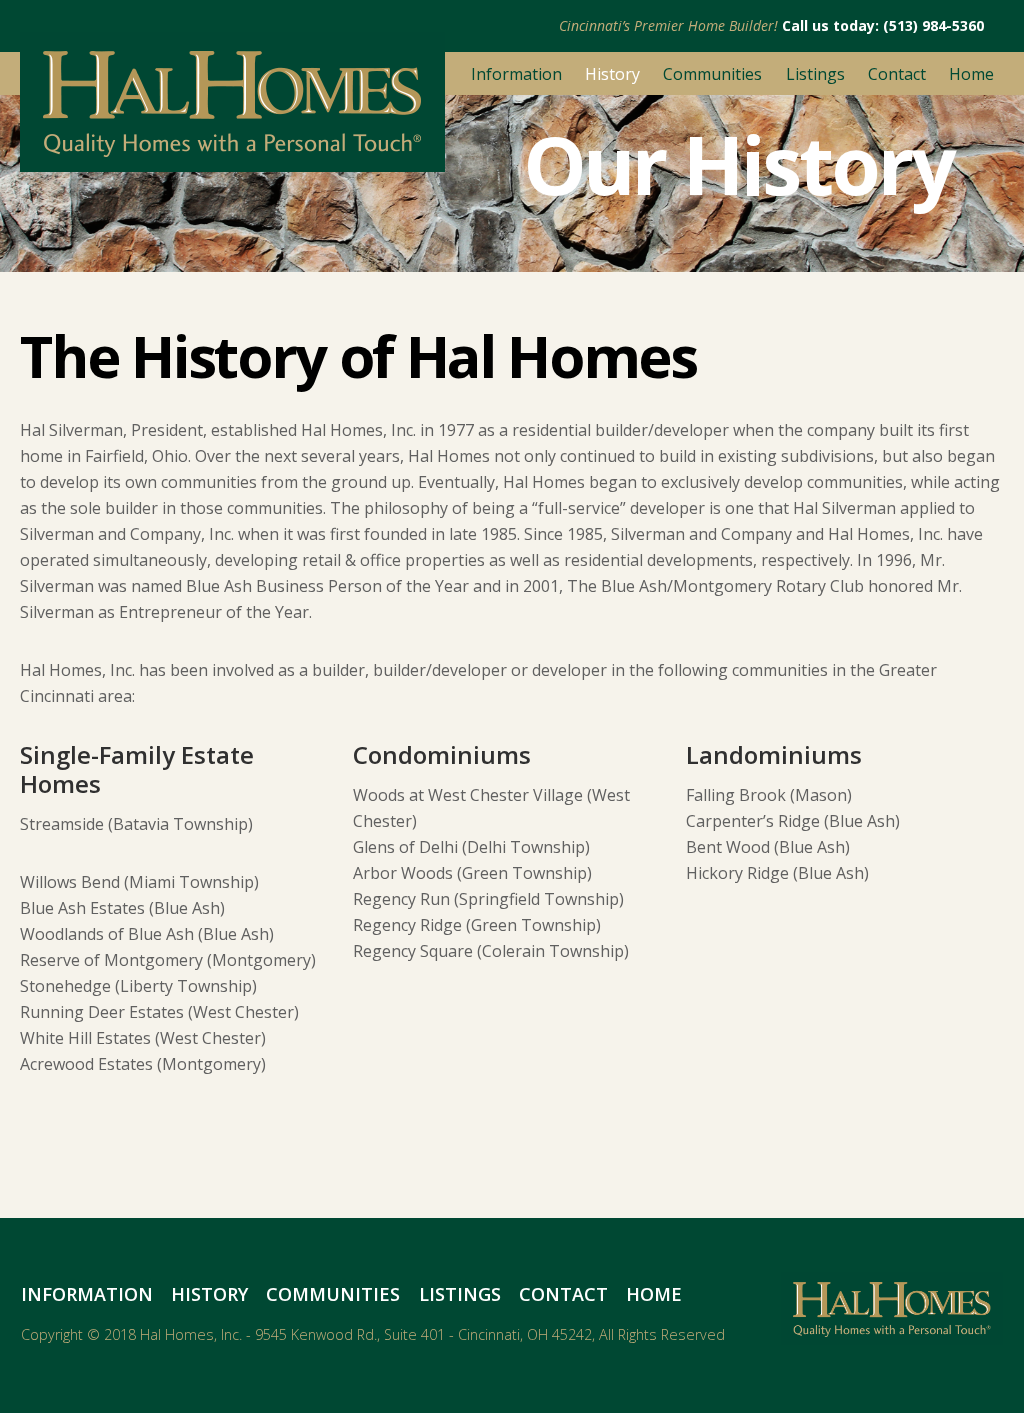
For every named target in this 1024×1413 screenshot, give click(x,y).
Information (516, 74)
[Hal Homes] (232, 162)
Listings (815, 74)
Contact (897, 74)
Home (971, 74)
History (612, 74)
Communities (712, 74)
